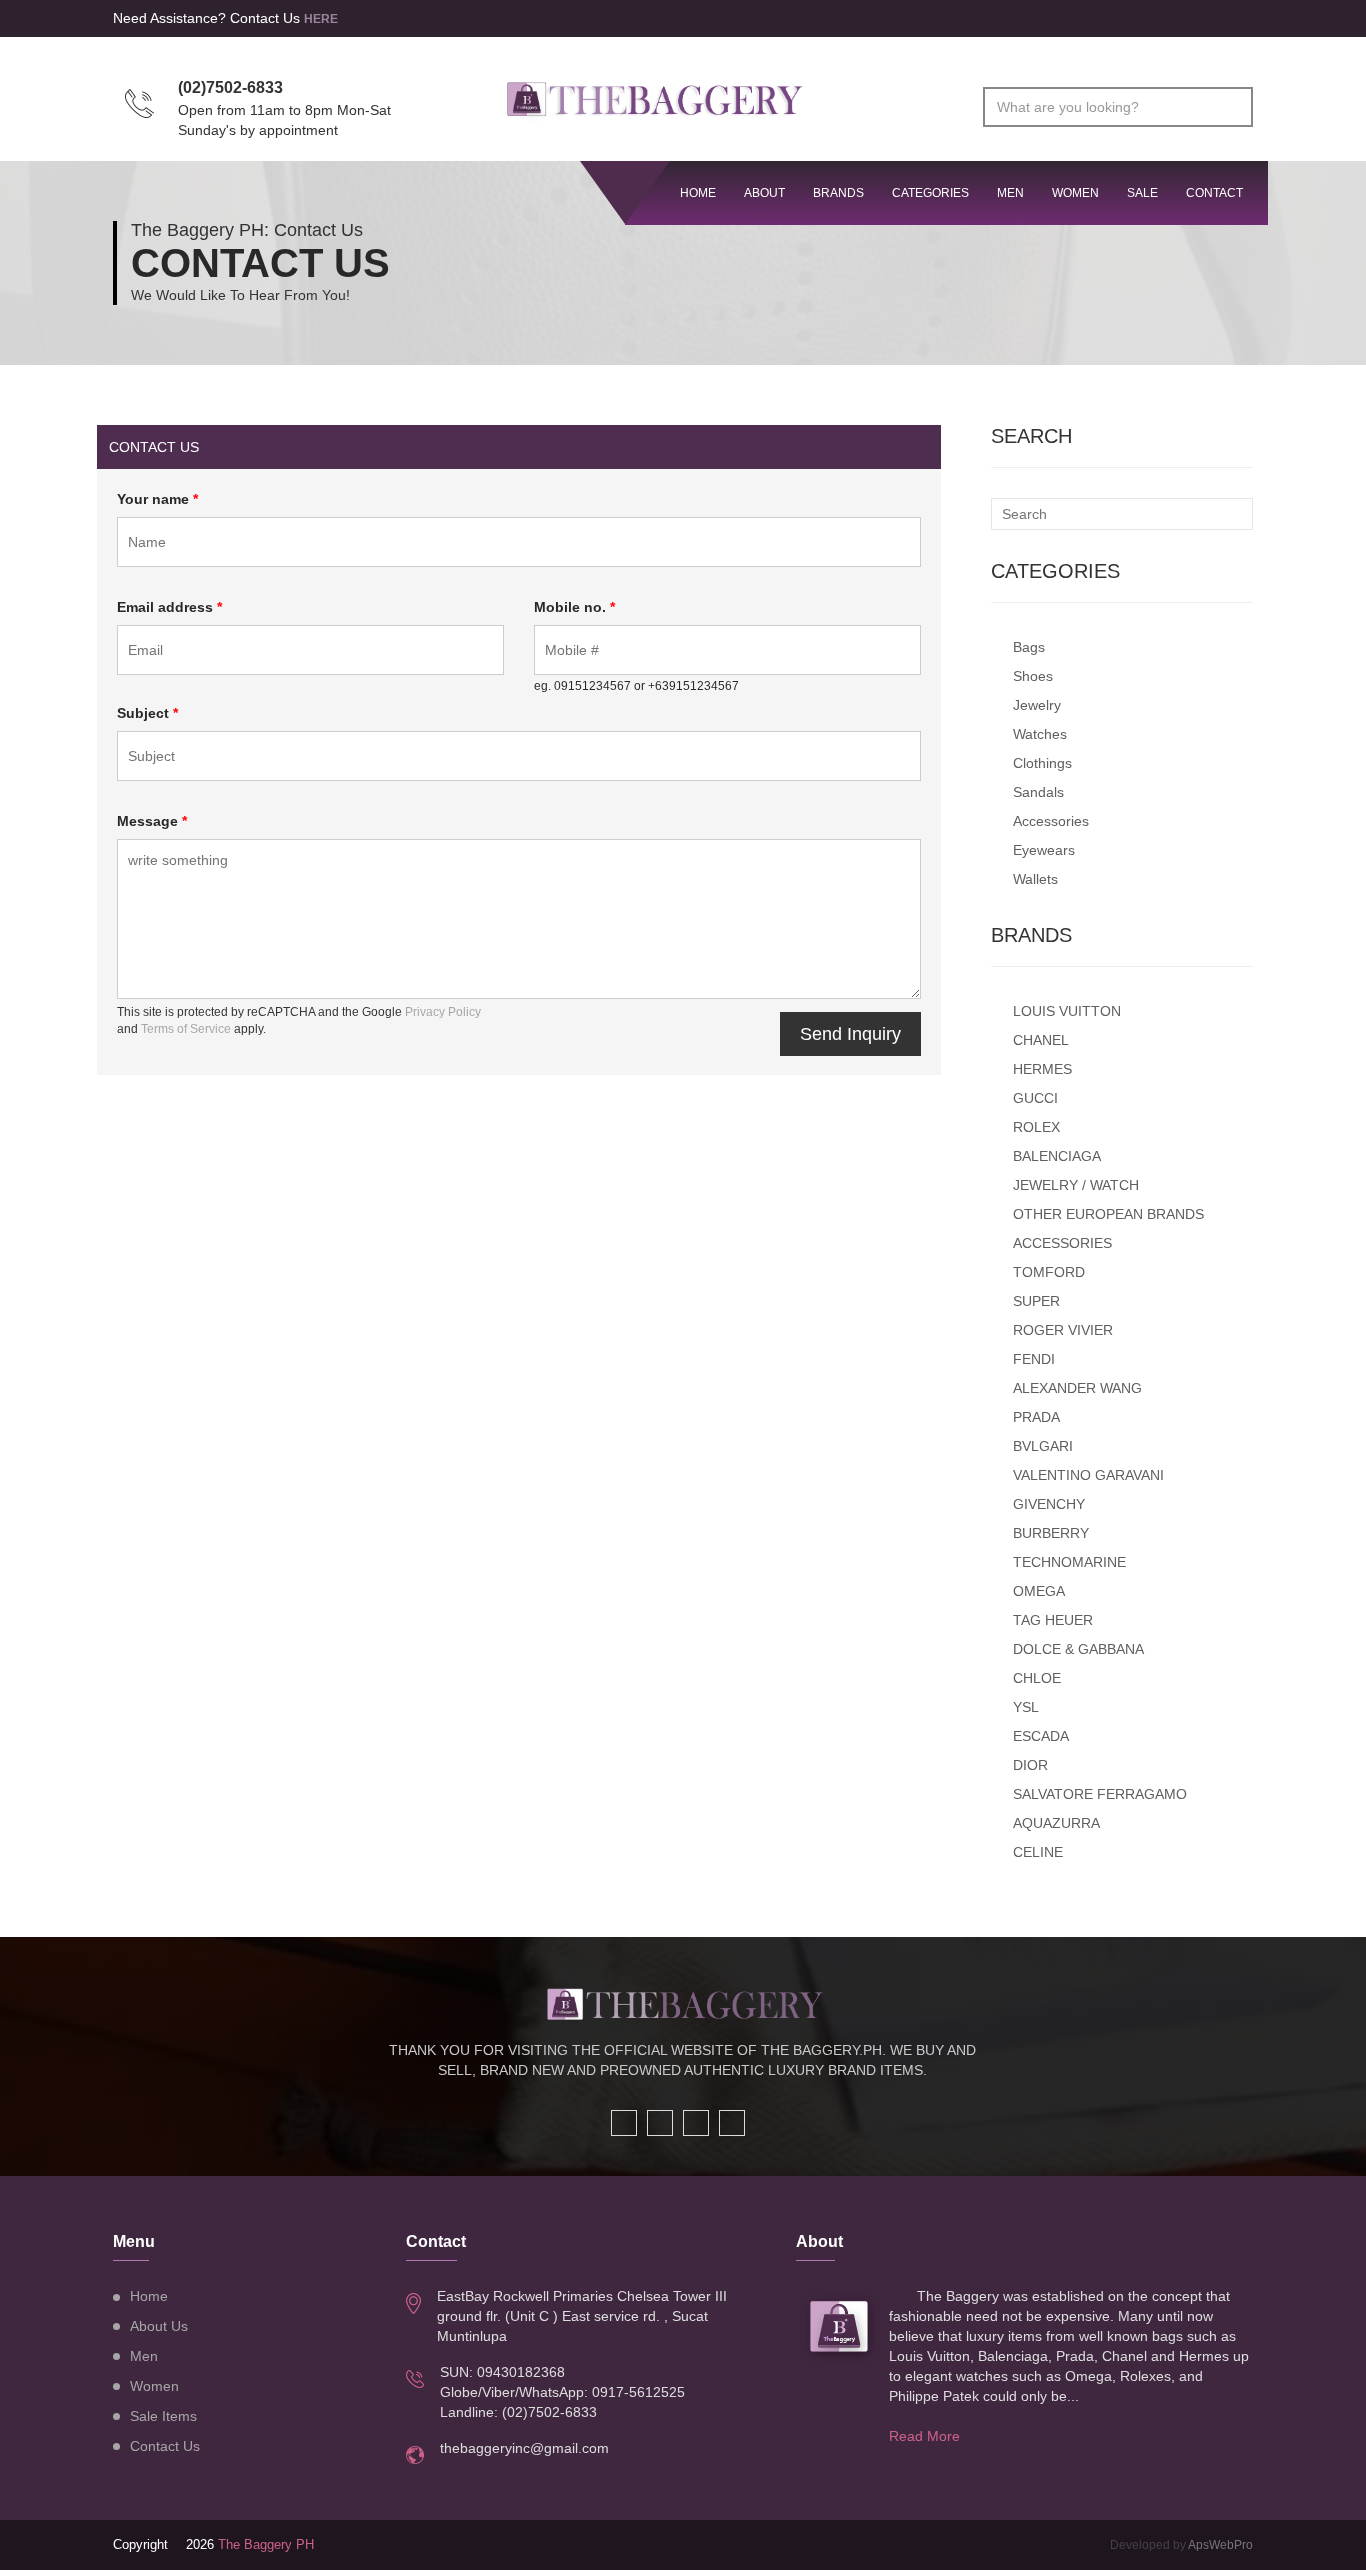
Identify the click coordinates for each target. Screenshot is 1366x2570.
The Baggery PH (266, 2544)
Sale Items (163, 2416)
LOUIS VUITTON (1067, 1011)
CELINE (1038, 1852)
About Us (159, 2326)
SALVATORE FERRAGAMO (1100, 1794)
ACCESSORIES (1062, 1243)
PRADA (1036, 1417)
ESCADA (1041, 1736)
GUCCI (1035, 1098)
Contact (1214, 193)
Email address (169, 607)
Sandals (1038, 792)
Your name (157, 499)
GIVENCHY (1049, 1504)
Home (149, 2296)
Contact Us (165, 2446)
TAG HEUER (1053, 1620)
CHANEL (1041, 1040)
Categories (930, 193)
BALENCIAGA (1057, 1156)
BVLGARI (1043, 1446)
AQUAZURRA (1056, 1823)
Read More (924, 2436)
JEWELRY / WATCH (1076, 1185)
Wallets (1035, 879)
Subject (147, 713)
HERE (321, 19)
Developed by (1181, 2545)
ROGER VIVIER (1063, 1330)
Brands (838, 193)
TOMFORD (1049, 1272)
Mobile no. (574, 607)
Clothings (1042, 763)
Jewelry (1037, 705)
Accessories (1051, 821)
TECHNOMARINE (1069, 1562)
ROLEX (1036, 1127)
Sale (1142, 193)
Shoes (1033, 676)
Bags (1029, 647)
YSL (1026, 1707)
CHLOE (1037, 1678)
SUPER (1036, 1301)
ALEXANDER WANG (1077, 1388)
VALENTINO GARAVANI (1088, 1475)
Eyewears (1044, 850)
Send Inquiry (850, 1034)
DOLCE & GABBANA (1078, 1649)
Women (1075, 193)
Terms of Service (186, 1029)
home (698, 193)
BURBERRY (1051, 1533)
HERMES (1042, 1069)
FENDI (1034, 1359)
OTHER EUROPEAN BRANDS (1108, 1214)
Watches (1040, 734)
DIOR (1030, 1765)
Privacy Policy (443, 1012)
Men (1010, 193)
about (764, 193)
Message (152, 821)
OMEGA (1039, 1591)
